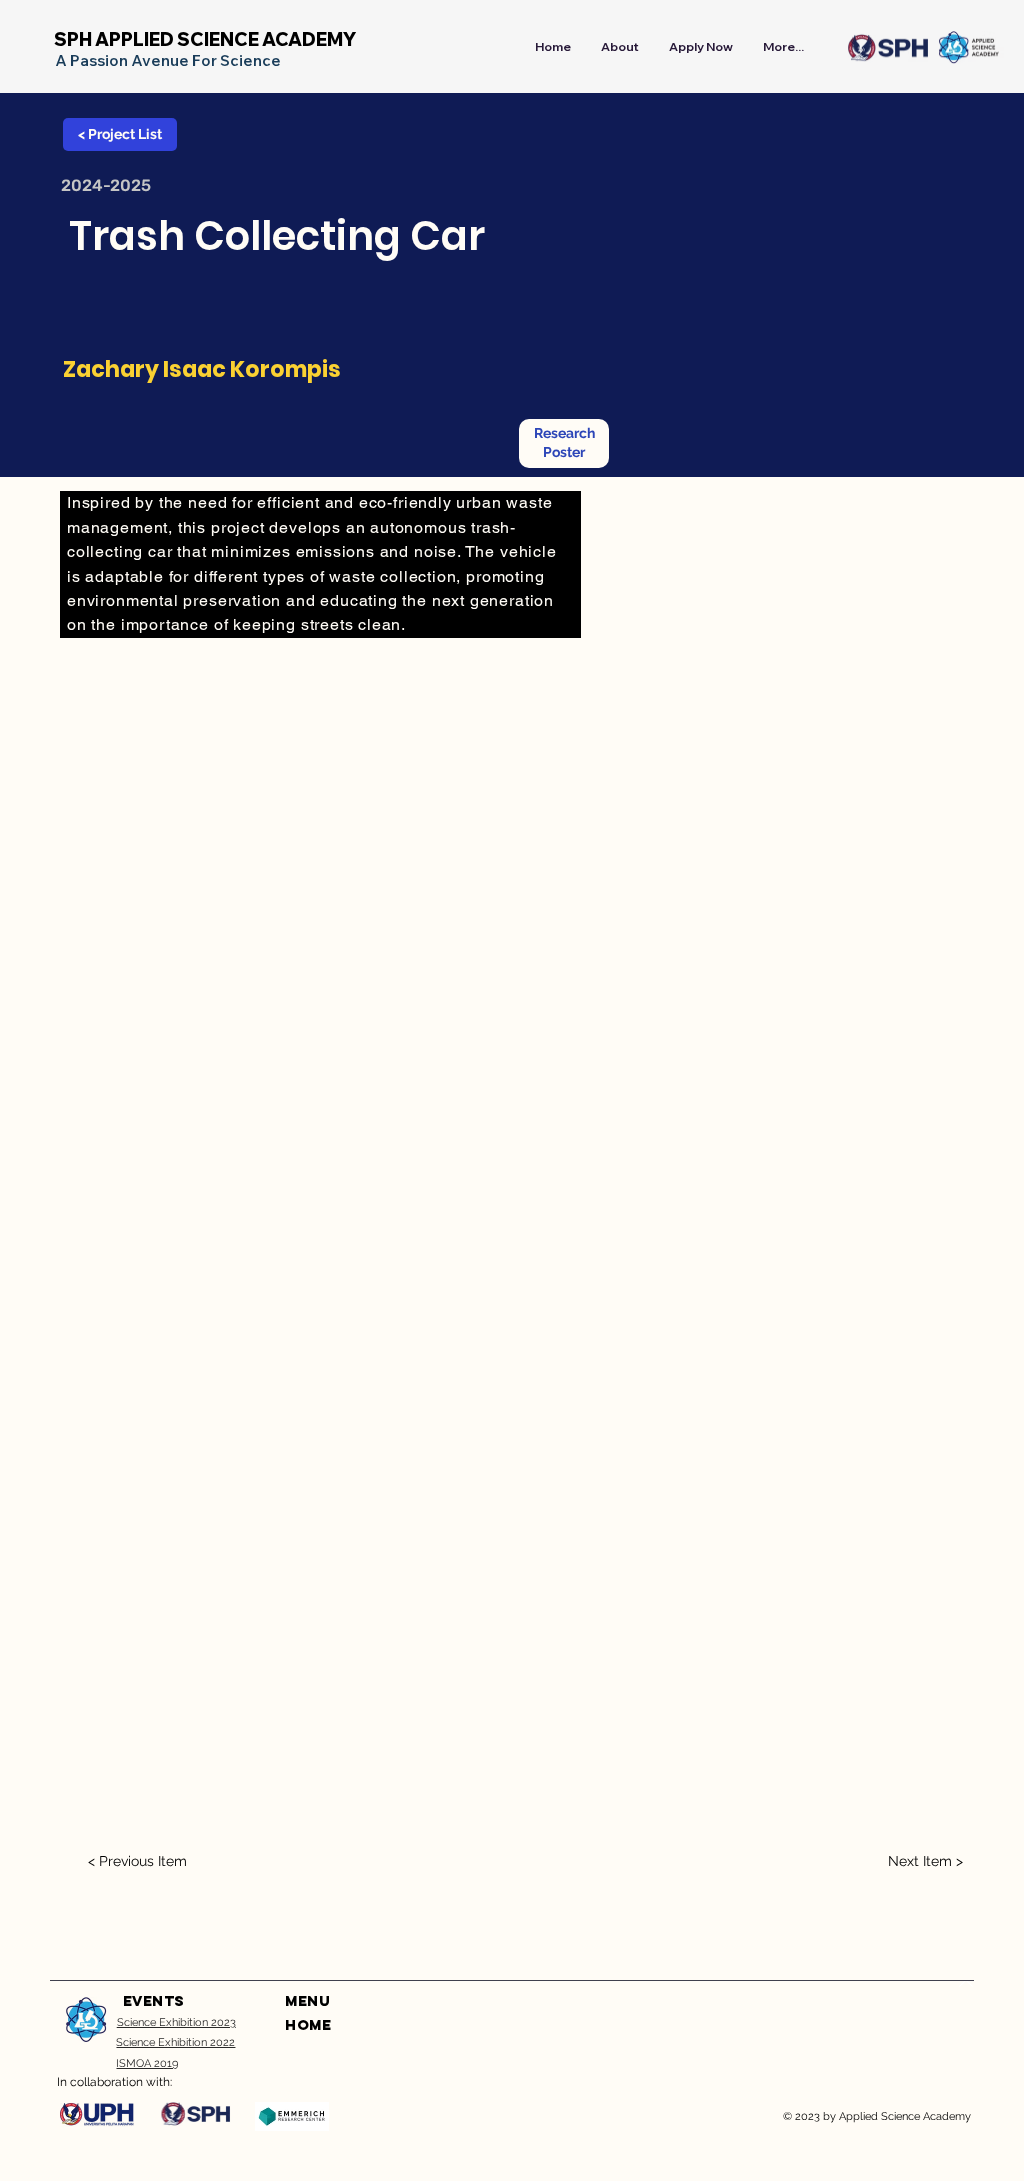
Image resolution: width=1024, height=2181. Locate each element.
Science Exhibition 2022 (175, 2042)
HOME (308, 2025)
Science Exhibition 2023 (176, 2022)
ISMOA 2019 (147, 2063)
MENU (307, 2001)
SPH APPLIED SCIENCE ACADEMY (205, 39)
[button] (564, 443)
